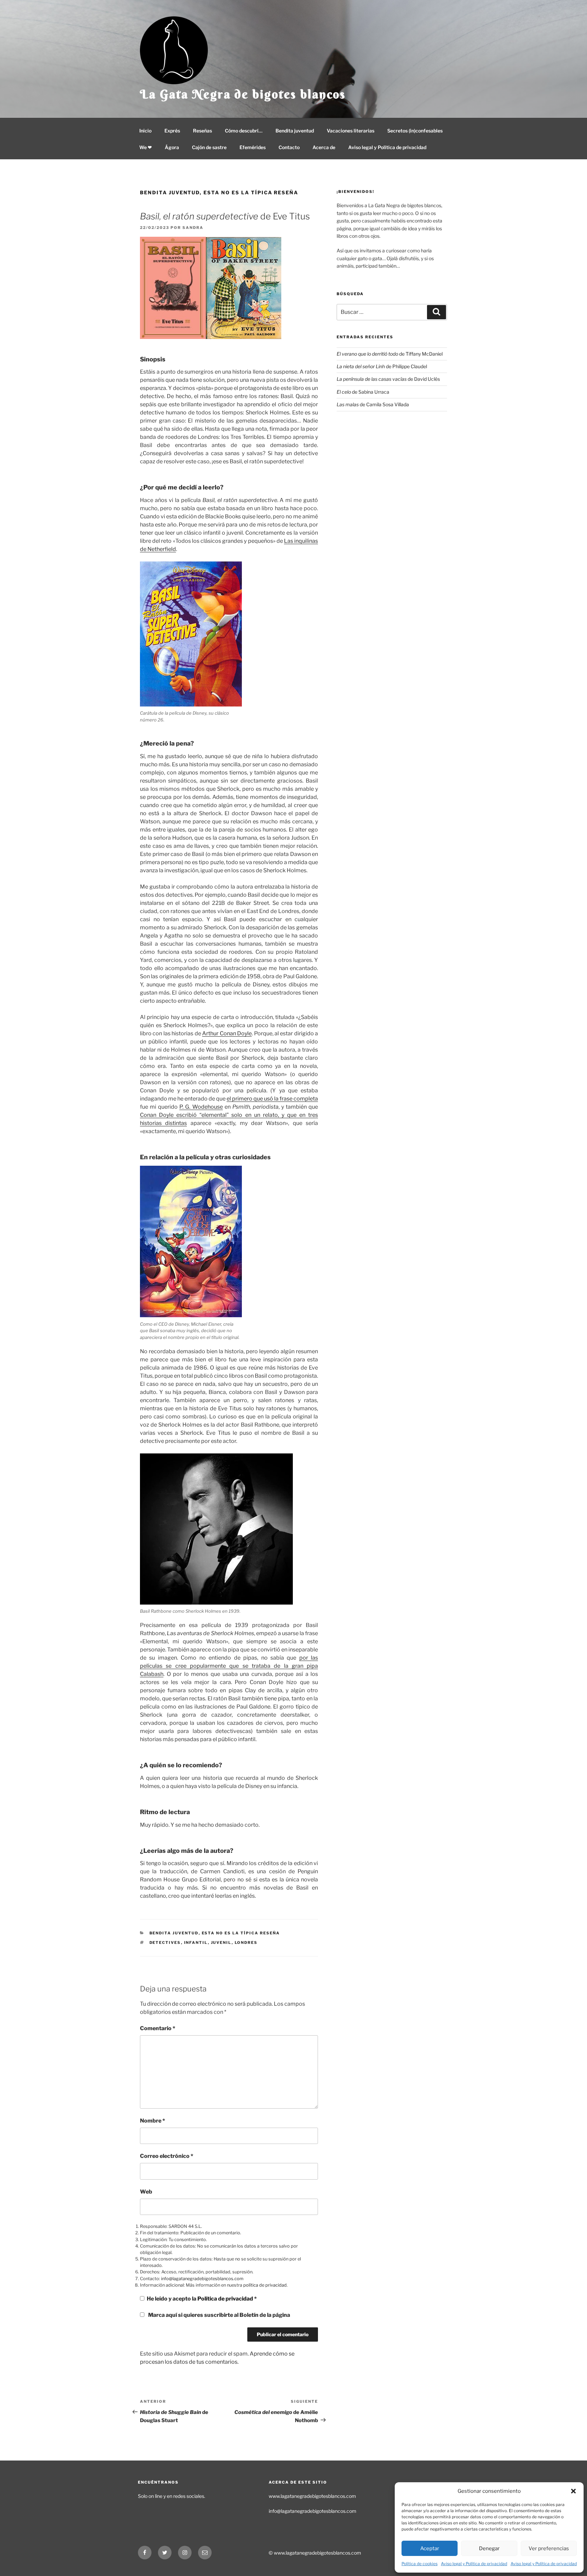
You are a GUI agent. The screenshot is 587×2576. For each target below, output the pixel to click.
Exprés (172, 131)
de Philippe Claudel (382, 366)
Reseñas (202, 131)
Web (146, 2192)
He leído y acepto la (202, 2299)
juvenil (221, 1943)
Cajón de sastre (209, 147)
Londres (246, 1943)
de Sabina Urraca (363, 392)
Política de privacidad (226, 2299)
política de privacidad (265, 2285)
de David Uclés (388, 379)
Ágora (172, 147)
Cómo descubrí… (244, 131)
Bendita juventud (295, 131)
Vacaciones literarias (351, 131)
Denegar (489, 2548)
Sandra (193, 228)
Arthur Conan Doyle (227, 1033)
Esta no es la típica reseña (251, 192)
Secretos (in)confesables (415, 131)
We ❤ (146, 147)
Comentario (158, 2028)
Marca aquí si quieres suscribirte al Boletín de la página (219, 2315)
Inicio (145, 131)
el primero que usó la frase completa (272, 1099)
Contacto (289, 147)
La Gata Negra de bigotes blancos (243, 94)
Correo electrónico (167, 2156)
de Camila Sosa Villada (373, 404)
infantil (196, 1943)
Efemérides (253, 147)
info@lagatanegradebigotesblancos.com (202, 2279)
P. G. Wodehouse (201, 1107)
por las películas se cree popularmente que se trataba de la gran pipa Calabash (229, 1666)
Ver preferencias (549, 2548)
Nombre (153, 2121)
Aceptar (430, 2548)
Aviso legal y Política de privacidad (474, 2564)
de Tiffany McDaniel (390, 354)
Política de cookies (420, 2564)
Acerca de (324, 147)
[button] (573, 2491)
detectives (165, 1943)
